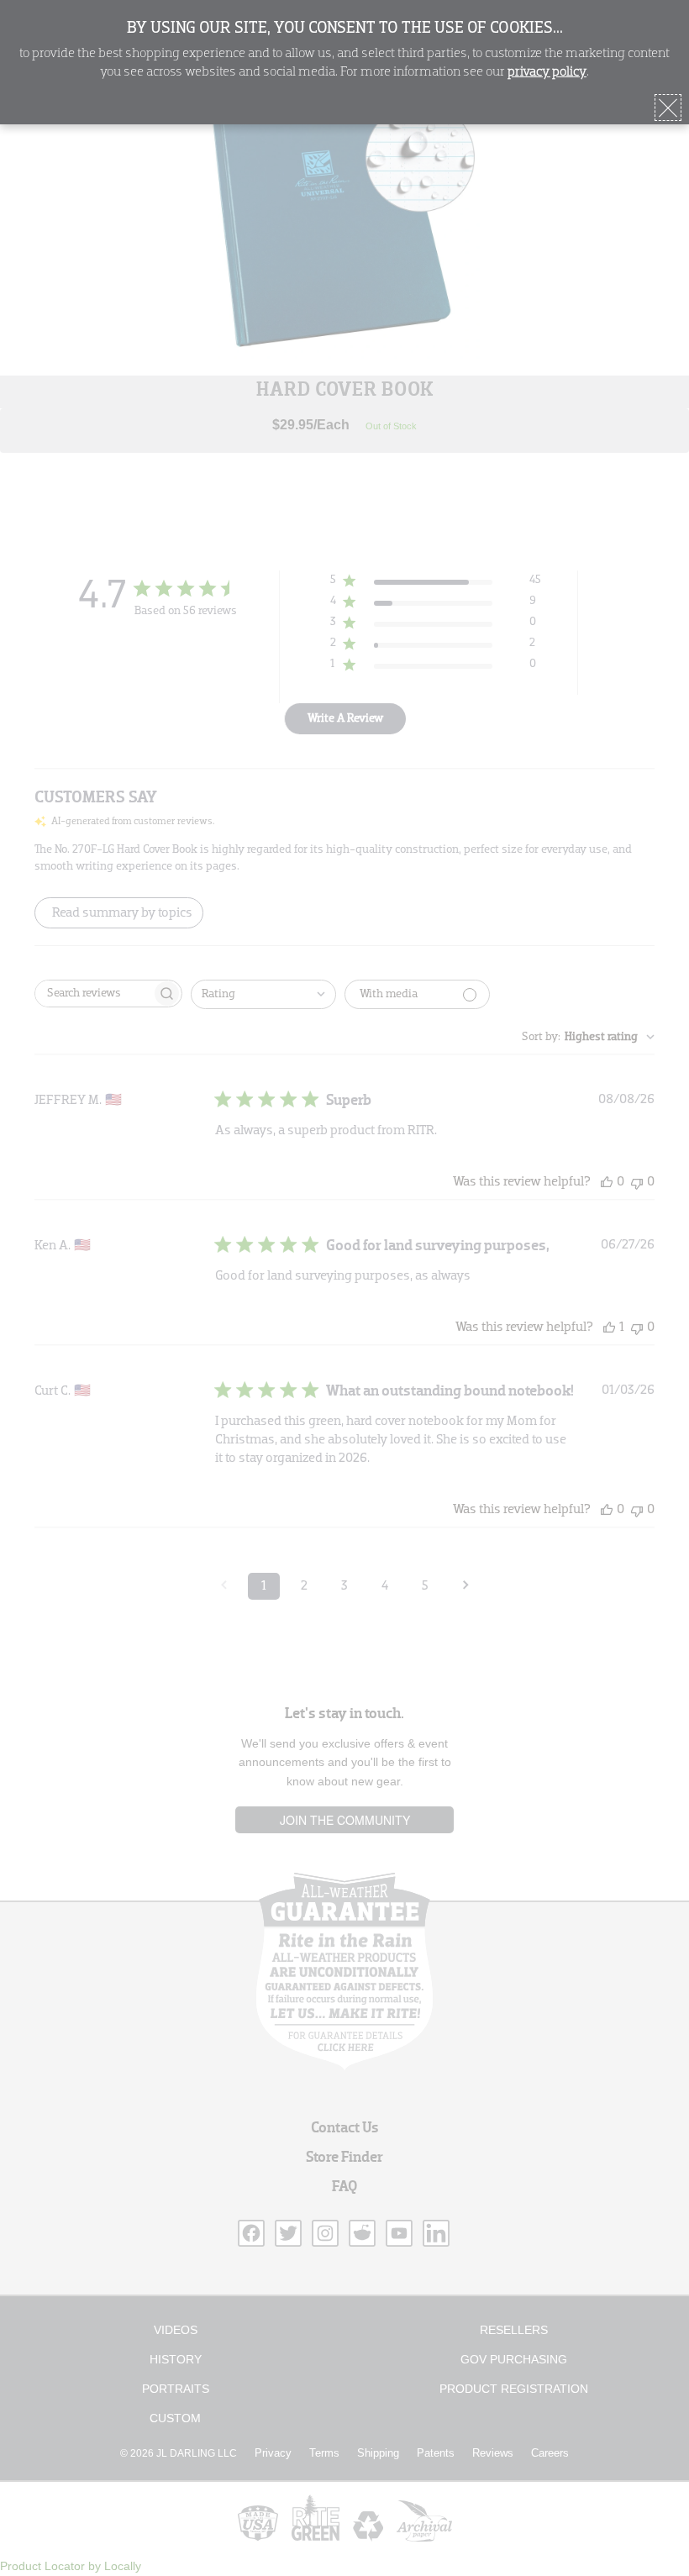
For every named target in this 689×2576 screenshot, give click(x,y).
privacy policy (547, 72)
